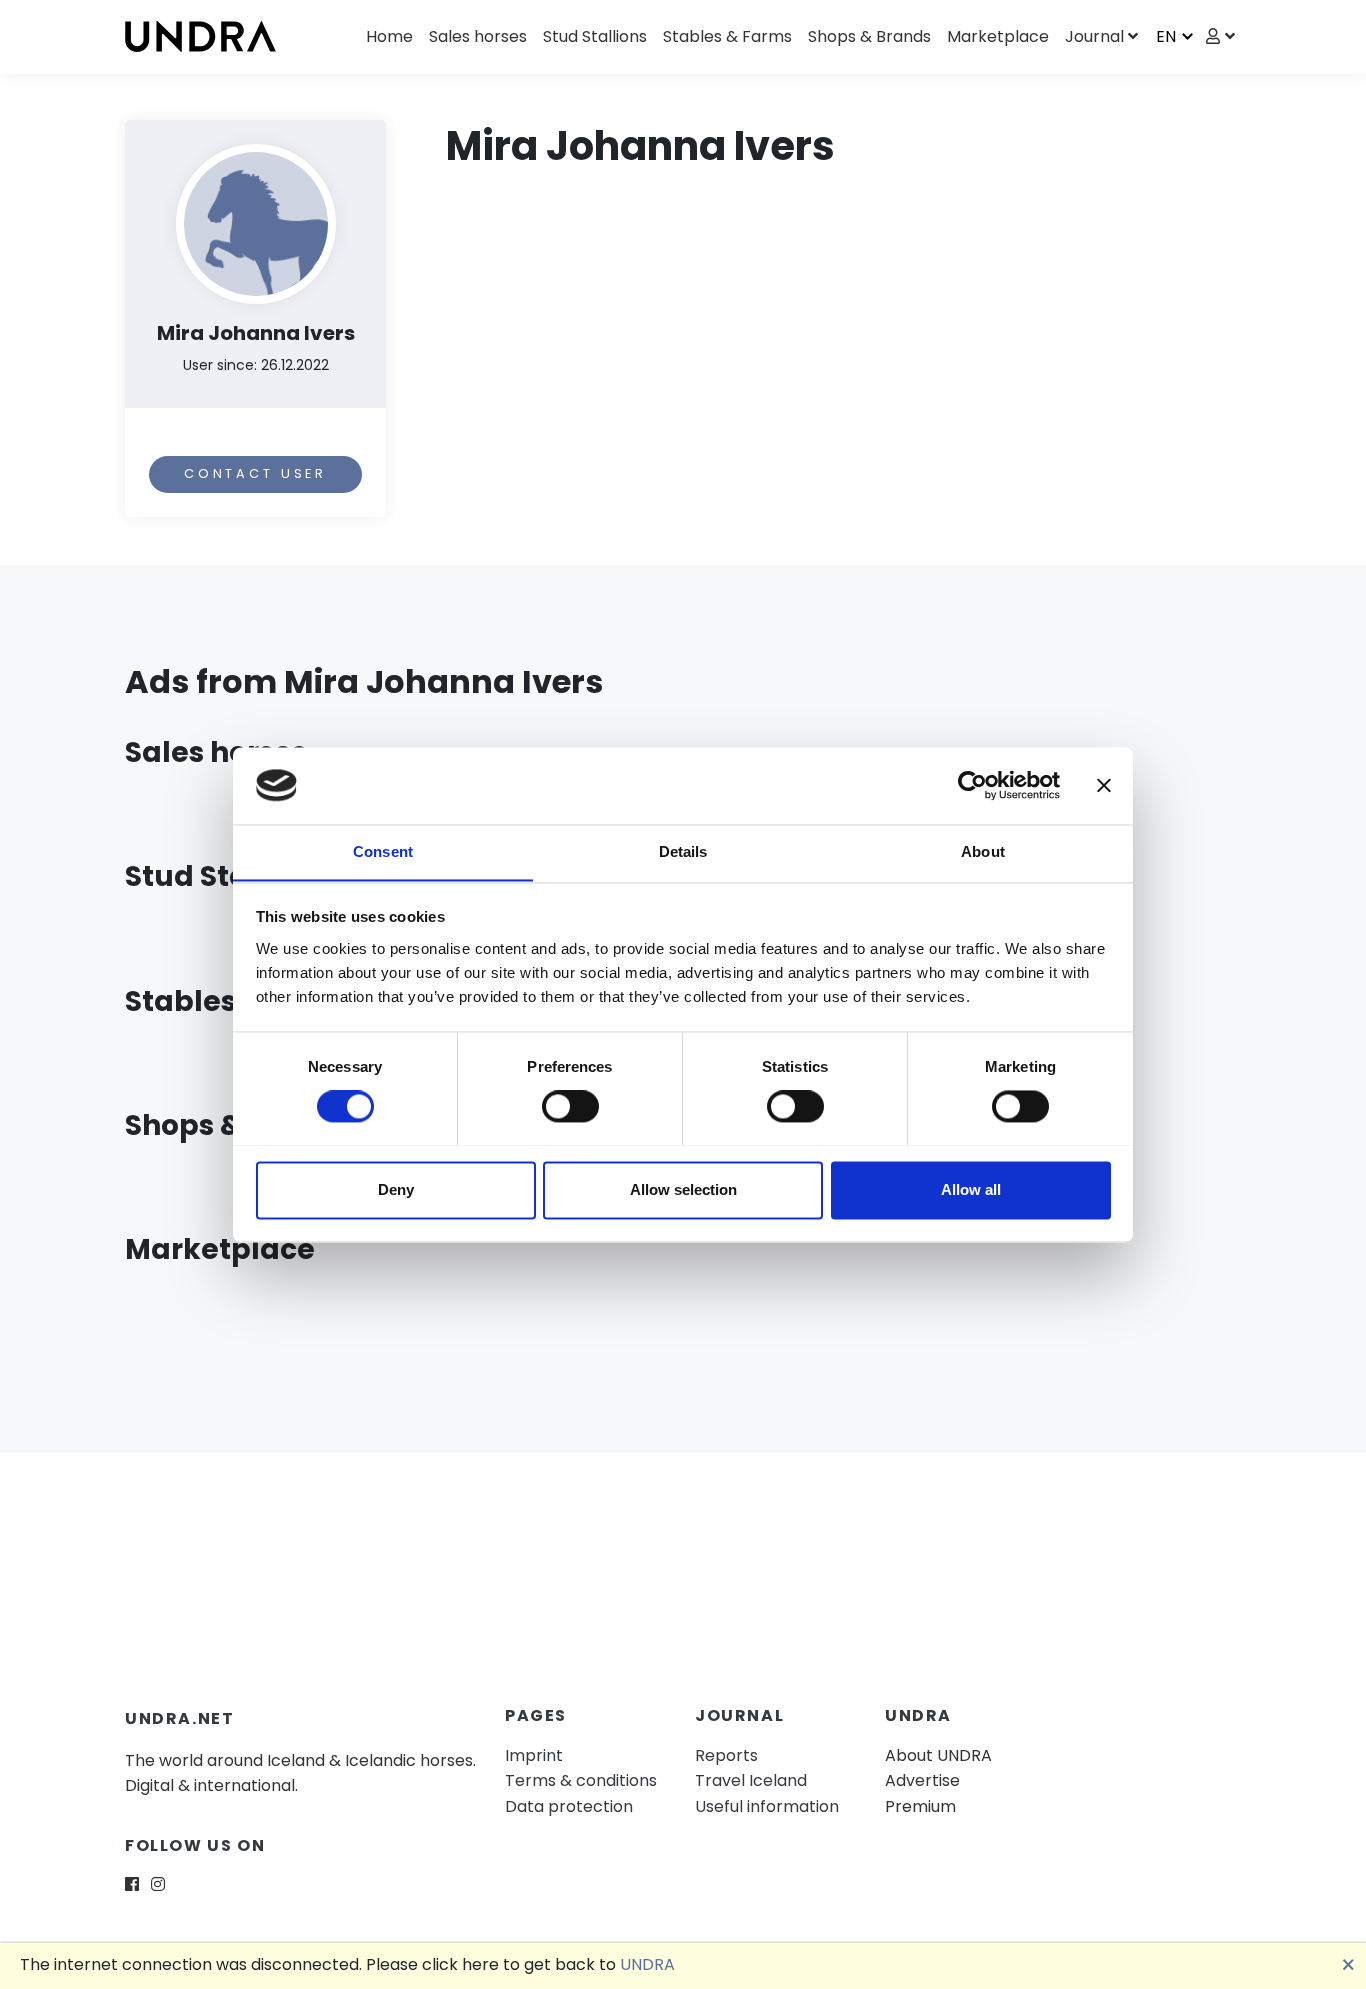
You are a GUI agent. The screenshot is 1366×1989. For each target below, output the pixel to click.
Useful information (767, 1806)
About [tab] (983, 851)
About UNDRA (938, 1755)
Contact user (255, 473)
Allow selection (683, 1189)
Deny (396, 1189)
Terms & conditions (581, 1780)
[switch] (570, 1106)
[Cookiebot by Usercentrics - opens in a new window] (972, 785)
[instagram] (158, 1884)
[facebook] (132, 1884)
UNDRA (647, 1964)
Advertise (922, 1780)
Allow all (971, 1189)
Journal (1094, 36)
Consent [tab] (383, 851)
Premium (920, 1806)
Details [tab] (683, 851)
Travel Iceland (751, 1780)
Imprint (534, 1755)
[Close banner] (1104, 785)
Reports (726, 1755)
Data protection (569, 1806)
